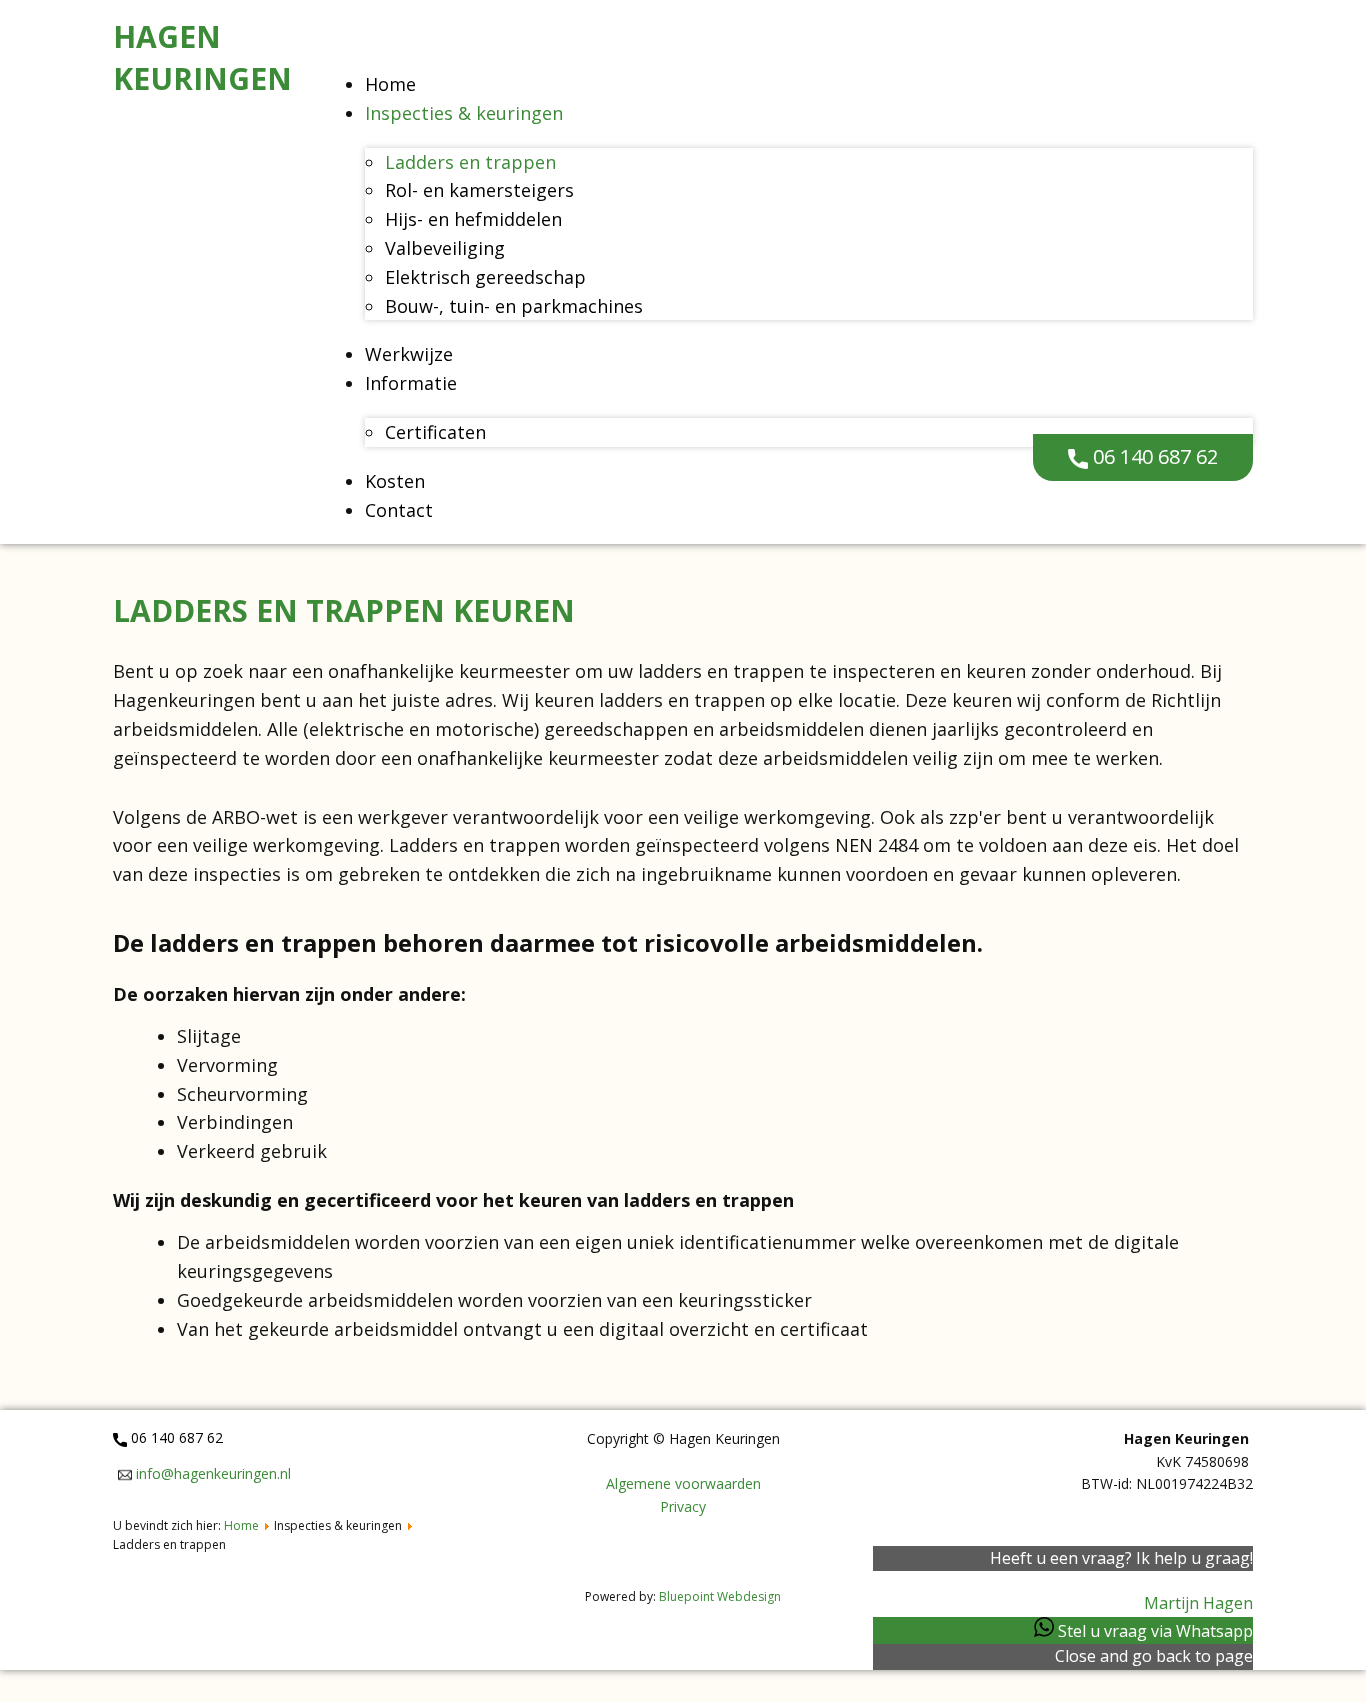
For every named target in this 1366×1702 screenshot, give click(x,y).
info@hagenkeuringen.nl (211, 1473)
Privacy (683, 1506)
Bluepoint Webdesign (720, 1596)
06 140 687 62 (1153, 456)
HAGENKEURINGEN (202, 57)
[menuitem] (390, 84)
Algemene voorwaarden (683, 1483)
